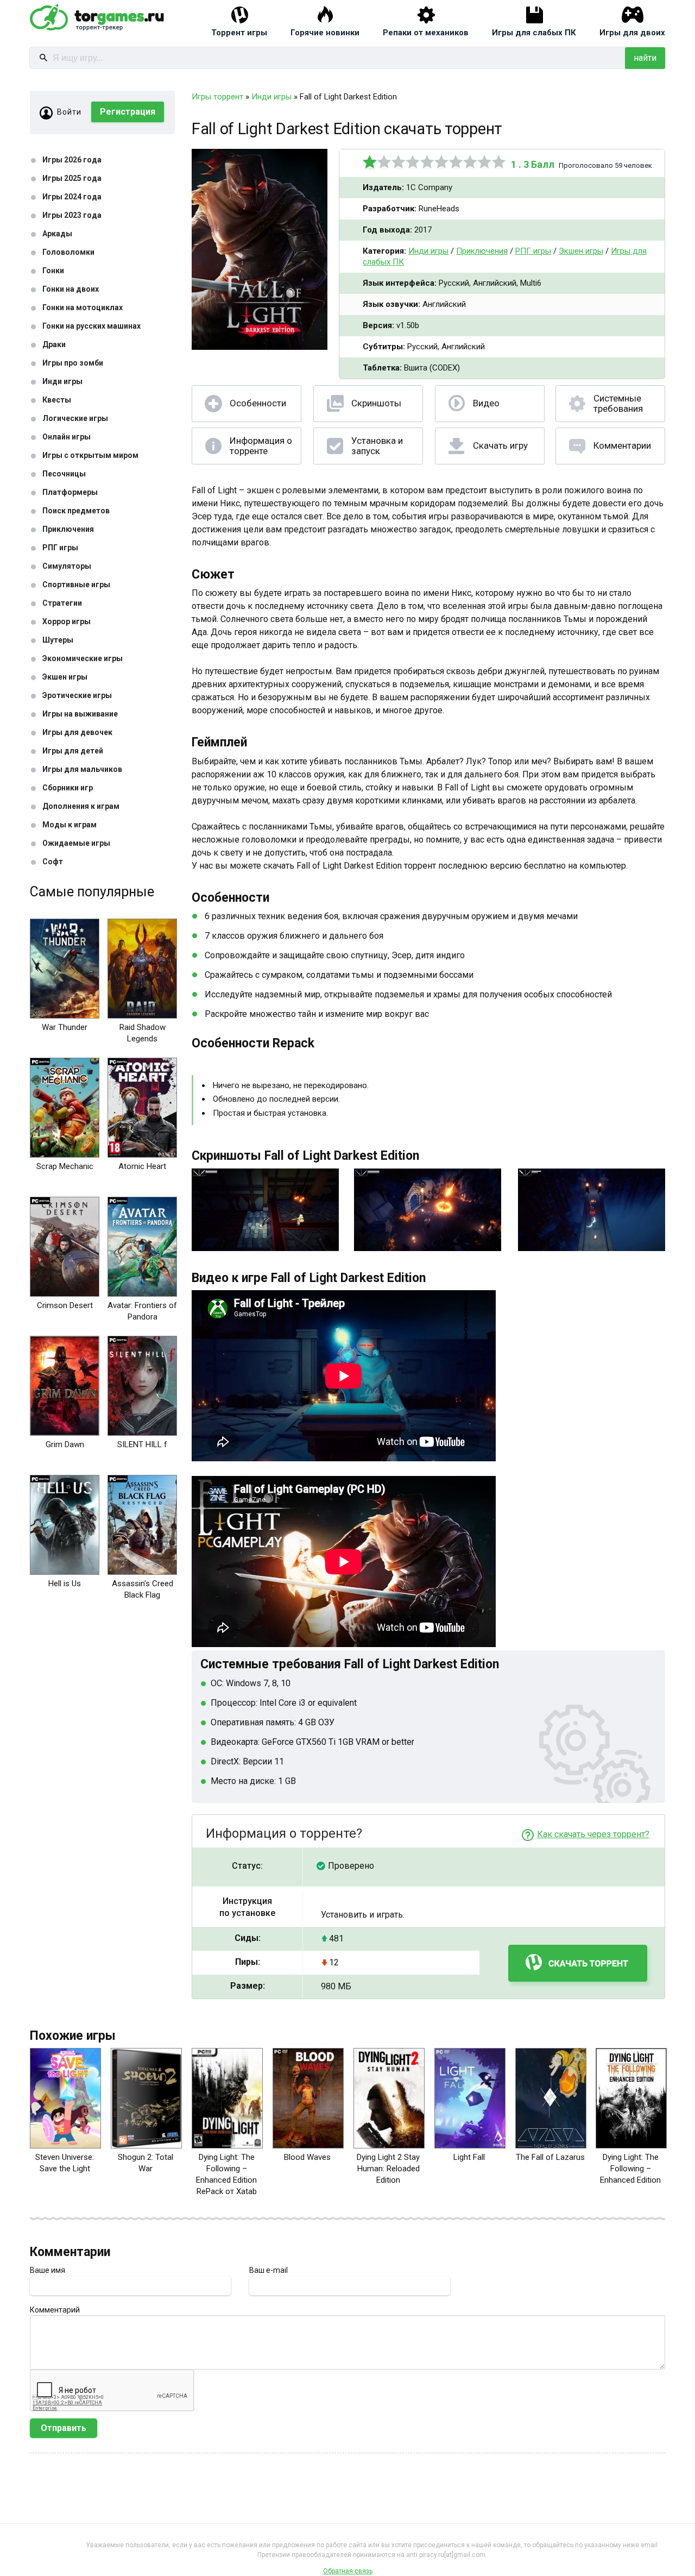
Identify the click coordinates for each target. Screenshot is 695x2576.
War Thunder (65, 1027)
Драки (54, 344)
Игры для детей (73, 751)
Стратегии (62, 603)
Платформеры (70, 492)
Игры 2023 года (72, 215)
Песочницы (64, 474)
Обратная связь (348, 2571)
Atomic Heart (142, 1166)
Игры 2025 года (72, 178)
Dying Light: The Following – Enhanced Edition (630, 2169)
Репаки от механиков (426, 33)
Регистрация (128, 112)
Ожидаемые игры (76, 843)
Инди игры (62, 381)
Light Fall (469, 2157)
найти (645, 58)
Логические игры (75, 418)
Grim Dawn (65, 1444)
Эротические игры (77, 695)
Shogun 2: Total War (146, 2163)
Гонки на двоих (71, 289)
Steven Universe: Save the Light (65, 2163)
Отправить (64, 2428)
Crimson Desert (65, 1305)
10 (499, 162)
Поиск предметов (76, 511)
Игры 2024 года (72, 197)
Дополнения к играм (81, 806)
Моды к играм (69, 825)
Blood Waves (307, 2157)
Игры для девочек (77, 732)
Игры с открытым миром (90, 455)
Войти (69, 112)
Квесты (57, 400)
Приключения (68, 529)
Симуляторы (67, 566)
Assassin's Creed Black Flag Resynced (143, 1595)
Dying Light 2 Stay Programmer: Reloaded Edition (388, 2169)
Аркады (57, 234)
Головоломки (68, 252)
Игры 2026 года (72, 160)
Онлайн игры (67, 437)
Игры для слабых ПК (534, 33)
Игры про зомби (73, 363)
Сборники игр (68, 788)
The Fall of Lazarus (550, 2157)
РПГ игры (60, 548)
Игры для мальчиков (82, 769)
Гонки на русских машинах (91, 326)
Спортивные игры (76, 585)
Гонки (53, 271)
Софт (53, 862)
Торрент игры (239, 33)
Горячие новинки (325, 33)
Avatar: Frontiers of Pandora (142, 1311)
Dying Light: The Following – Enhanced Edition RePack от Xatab (226, 2174)
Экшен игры (65, 677)
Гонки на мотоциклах (83, 307)
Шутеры (58, 640)
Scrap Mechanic (65, 1166)
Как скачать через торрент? (593, 1834)
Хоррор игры (67, 621)
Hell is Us (65, 1584)
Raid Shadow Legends (143, 1033)
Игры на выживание (80, 714)
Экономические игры (83, 658)
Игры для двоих (632, 33)
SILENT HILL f (142, 1444)
